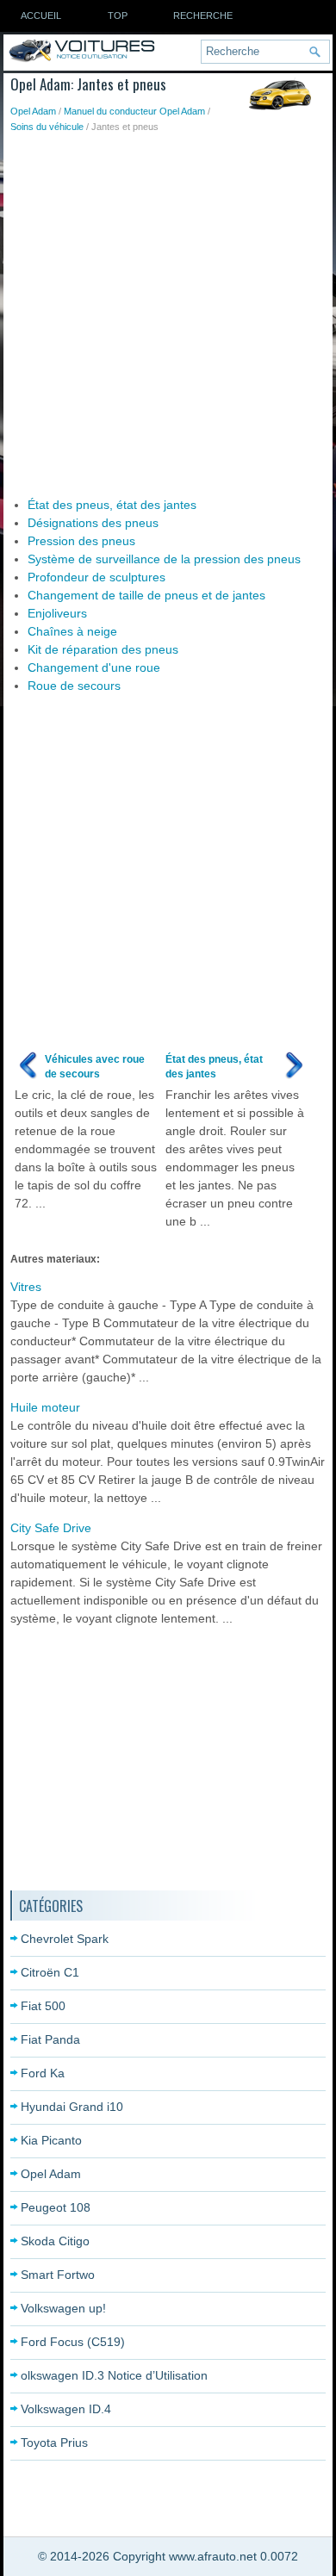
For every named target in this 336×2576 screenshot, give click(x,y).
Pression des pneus (81, 541)
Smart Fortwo (58, 2275)
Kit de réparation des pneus (103, 649)
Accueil (41, 16)
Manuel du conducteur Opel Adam (134, 111)
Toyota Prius (54, 2443)
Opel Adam (33, 111)
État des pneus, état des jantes (112, 505)
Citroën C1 (50, 1972)
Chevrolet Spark (65, 1939)
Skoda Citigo (55, 2241)
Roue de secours (74, 686)
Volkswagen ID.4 (66, 2409)
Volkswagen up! (63, 2308)
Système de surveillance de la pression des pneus (164, 559)
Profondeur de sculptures (96, 577)
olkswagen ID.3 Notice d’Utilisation (114, 2375)
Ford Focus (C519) (73, 2342)
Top (118, 16)
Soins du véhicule (47, 127)
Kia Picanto (51, 2140)
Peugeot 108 (56, 2207)
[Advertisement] (168, 311)
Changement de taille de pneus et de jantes (146, 595)
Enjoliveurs (57, 613)
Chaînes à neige (72, 631)
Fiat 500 (43, 2006)
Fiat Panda (50, 2039)
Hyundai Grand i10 (72, 2107)
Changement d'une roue (94, 667)
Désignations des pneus (93, 523)
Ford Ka (43, 2073)
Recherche (203, 16)
